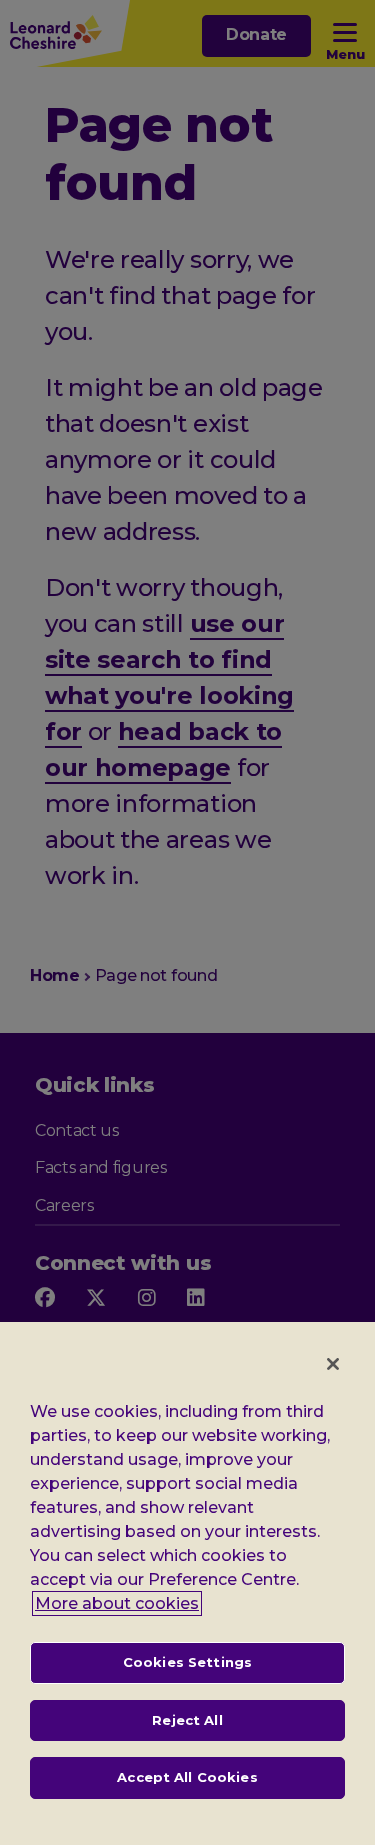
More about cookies (117, 1603)
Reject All (187, 1720)
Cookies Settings (187, 1662)
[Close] (333, 1364)
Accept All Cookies (187, 1777)
